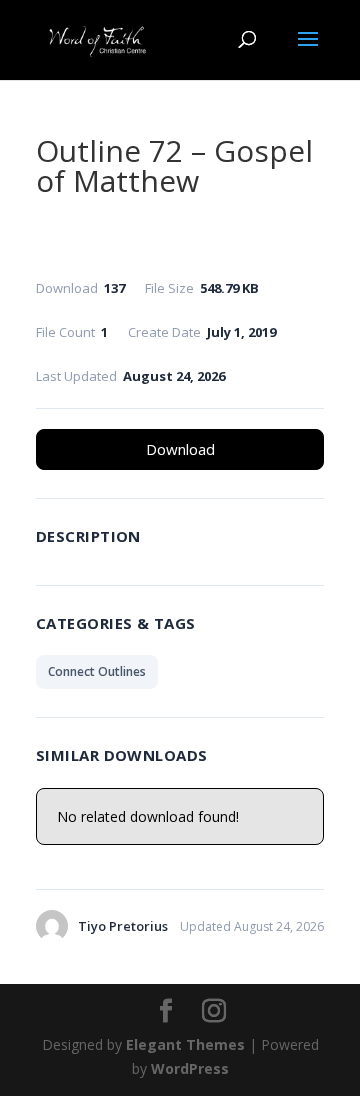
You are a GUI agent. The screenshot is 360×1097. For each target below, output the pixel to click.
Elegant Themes (185, 1044)
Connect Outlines (97, 671)
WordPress (190, 1068)
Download (180, 449)
